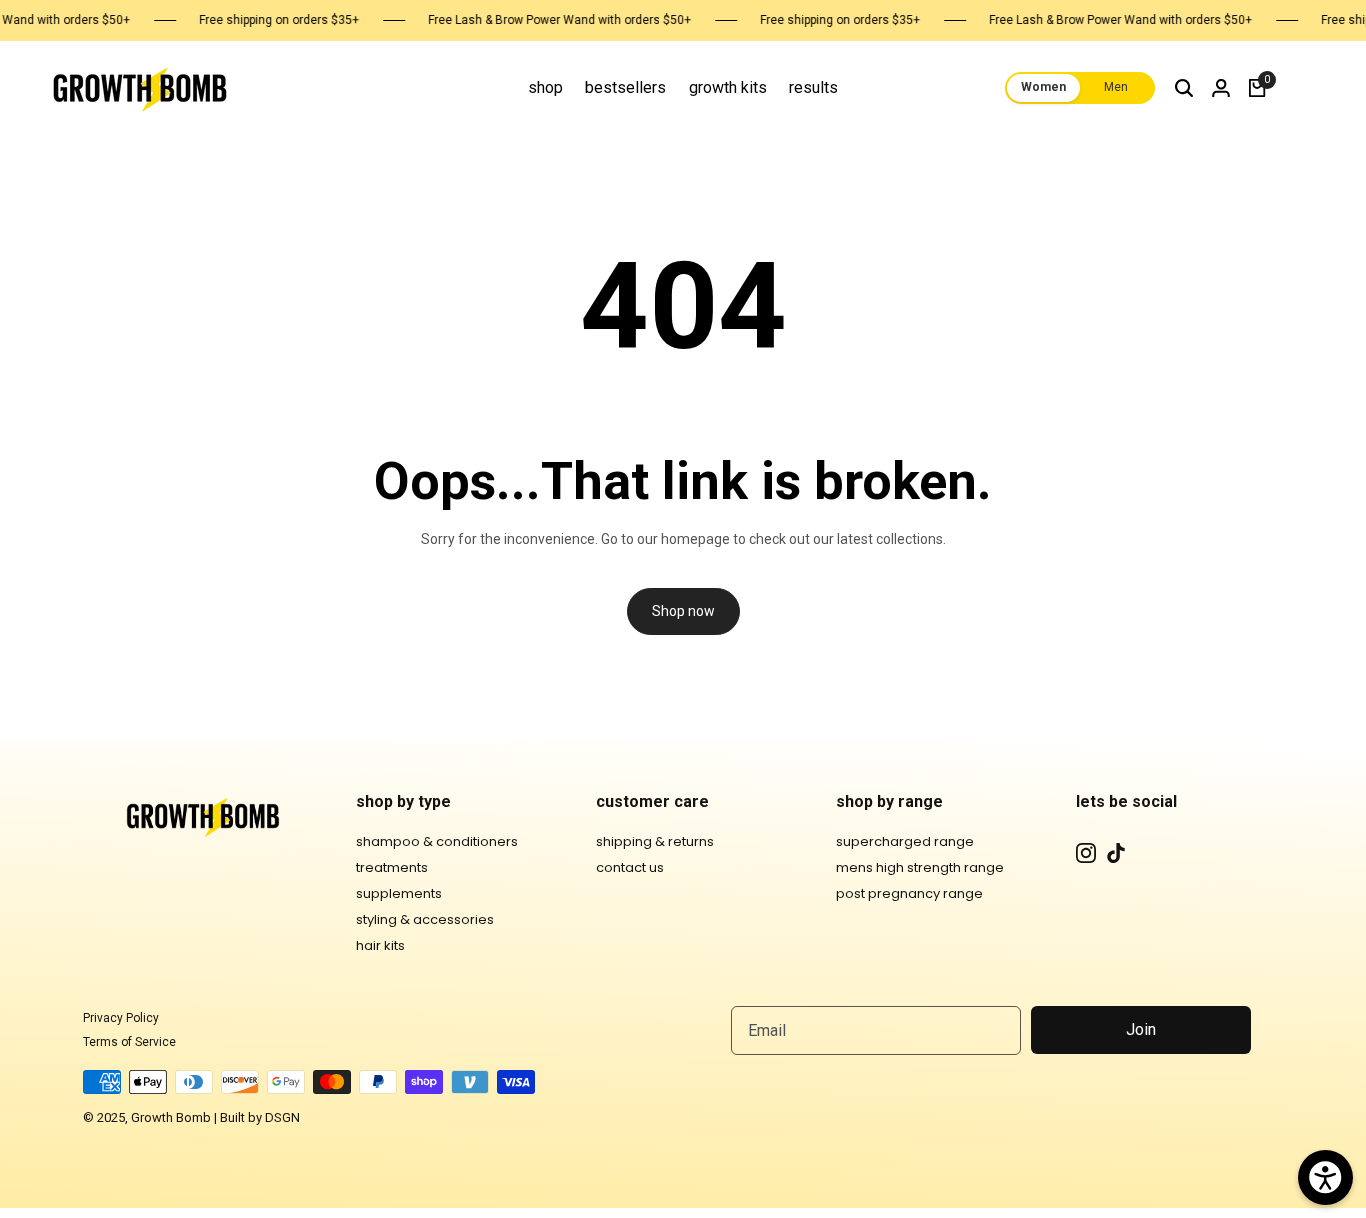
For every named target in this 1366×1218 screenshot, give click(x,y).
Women (1043, 88)
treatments (392, 867)
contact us (630, 867)
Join (1141, 1029)
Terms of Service (129, 1042)
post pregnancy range (909, 893)
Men (1116, 88)
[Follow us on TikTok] (1116, 853)
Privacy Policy (121, 1018)
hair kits (380, 945)
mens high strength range (920, 867)
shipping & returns (655, 841)
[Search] (1184, 88)
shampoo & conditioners (437, 841)
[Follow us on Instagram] (1086, 853)
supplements (399, 893)
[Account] (1221, 88)
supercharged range (905, 841)
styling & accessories (425, 919)
